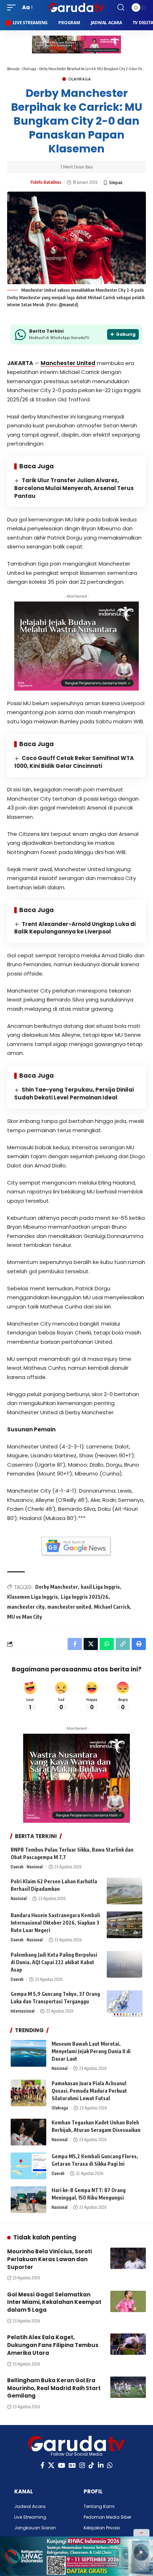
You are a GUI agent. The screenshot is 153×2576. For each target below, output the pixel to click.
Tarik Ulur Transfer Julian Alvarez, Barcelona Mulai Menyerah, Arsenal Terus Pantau (74, 488)
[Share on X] (91, 1644)
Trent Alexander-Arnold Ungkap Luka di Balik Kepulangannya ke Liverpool (75, 928)
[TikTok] (91, 2465)
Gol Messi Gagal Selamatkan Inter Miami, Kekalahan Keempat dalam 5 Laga (54, 2302)
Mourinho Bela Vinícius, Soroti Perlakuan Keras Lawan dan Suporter (49, 2259)
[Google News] (72, 2465)
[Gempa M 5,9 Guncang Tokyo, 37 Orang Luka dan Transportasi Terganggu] (125, 2003)
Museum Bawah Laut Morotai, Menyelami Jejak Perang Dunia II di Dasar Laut (91, 2051)
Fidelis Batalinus (46, 182)
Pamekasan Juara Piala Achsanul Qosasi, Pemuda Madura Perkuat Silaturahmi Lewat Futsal (89, 2091)
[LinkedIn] (101, 2465)
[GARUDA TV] (76, 7)
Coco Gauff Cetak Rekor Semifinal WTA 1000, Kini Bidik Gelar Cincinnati (74, 762)
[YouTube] (62, 2465)
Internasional (23, 2011)
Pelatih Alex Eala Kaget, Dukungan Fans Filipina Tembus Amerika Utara (53, 2345)
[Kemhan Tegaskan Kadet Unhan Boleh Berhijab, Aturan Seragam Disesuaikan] (28, 2132)
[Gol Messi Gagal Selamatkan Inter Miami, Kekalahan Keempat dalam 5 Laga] (128, 2301)
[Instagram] (82, 2465)
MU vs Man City (25, 1617)
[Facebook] (43, 2465)
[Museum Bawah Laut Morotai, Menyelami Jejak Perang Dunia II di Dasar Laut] (28, 2053)
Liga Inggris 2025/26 (85, 1597)
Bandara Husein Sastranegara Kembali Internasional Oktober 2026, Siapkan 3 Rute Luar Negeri (55, 1923)
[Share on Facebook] (75, 1644)
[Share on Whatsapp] (107, 1644)
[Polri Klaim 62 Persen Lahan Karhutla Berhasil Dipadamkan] (125, 1891)
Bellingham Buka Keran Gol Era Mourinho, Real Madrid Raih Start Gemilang (54, 2388)
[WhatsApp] (110, 2465)
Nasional (35, 1867)
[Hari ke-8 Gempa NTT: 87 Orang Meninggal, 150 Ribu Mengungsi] (28, 2200)
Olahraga (29, 69)
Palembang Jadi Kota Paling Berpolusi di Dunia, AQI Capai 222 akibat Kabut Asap (54, 1962)
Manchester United (68, 363)
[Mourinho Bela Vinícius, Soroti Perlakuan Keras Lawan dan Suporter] (128, 2258)
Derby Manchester (57, 1587)
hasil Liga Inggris (100, 1587)
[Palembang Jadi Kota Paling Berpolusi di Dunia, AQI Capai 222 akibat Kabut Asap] (125, 1964)
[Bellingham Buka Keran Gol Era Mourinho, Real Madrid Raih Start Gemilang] (128, 2387)
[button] (13, 7)
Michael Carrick (112, 1607)
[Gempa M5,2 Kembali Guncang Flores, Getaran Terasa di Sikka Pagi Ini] (28, 2166)
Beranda (13, 69)
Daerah (17, 1867)
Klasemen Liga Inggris (33, 1597)
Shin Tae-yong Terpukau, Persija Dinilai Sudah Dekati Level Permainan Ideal (74, 1094)
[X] (51, 2465)
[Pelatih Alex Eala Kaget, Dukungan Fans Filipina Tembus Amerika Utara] (128, 2344)
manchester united (69, 1607)
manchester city (26, 1607)
